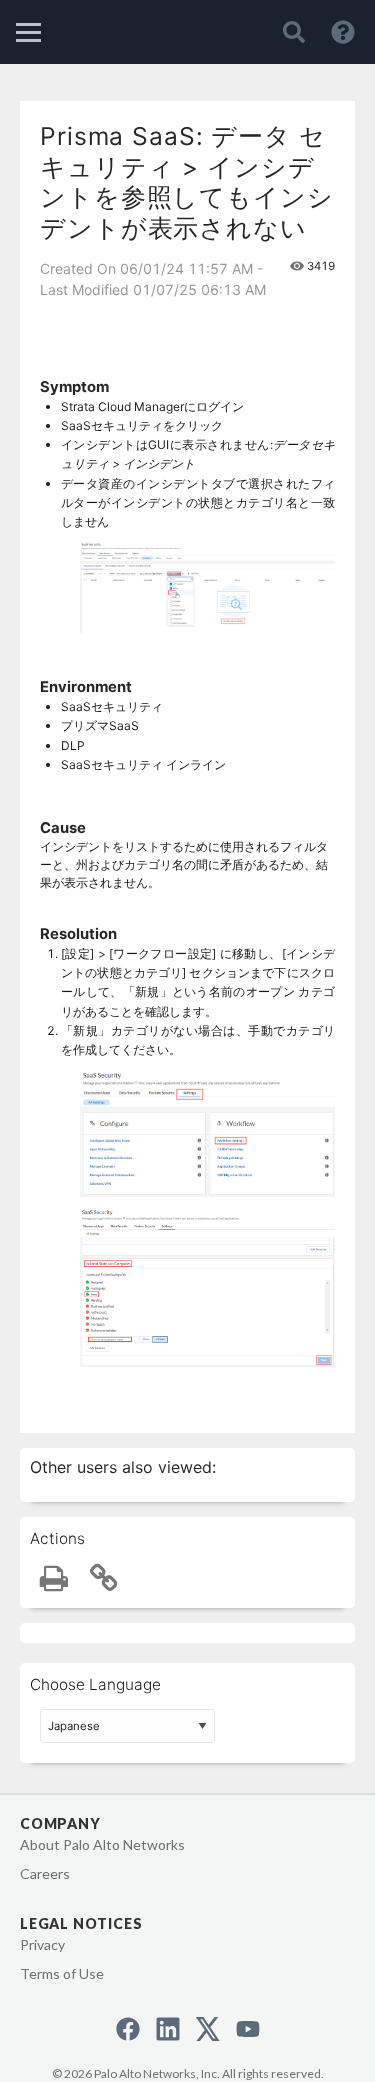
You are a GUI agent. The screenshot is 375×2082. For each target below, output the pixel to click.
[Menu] (28, 32)
